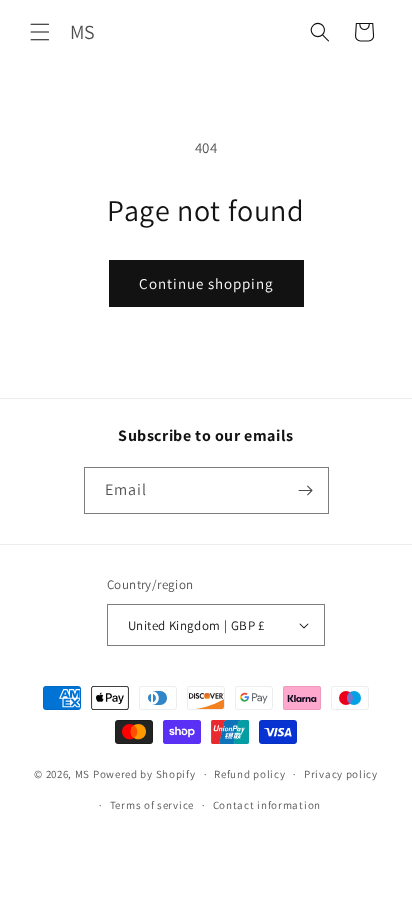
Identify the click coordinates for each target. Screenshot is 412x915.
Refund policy (249, 774)
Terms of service (152, 805)
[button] (40, 32)
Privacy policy (341, 774)
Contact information (267, 805)
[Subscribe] (306, 490)
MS (82, 774)
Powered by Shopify (144, 774)
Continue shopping (206, 283)
